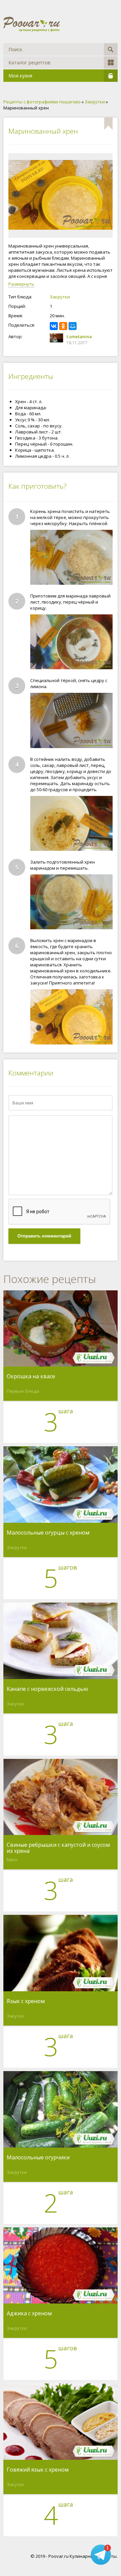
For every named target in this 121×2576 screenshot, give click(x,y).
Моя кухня (20, 76)
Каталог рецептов (29, 62)
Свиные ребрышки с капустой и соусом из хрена (58, 1848)
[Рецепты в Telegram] (101, 2555)
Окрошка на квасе (31, 1377)
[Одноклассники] (63, 326)
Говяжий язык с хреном (38, 2470)
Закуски (15, 1704)
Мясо (12, 1860)
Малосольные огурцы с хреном (48, 1533)
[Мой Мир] (73, 326)
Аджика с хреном (29, 2314)
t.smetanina (79, 336)
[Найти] (111, 49)
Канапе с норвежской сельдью (47, 1689)
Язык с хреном (26, 2001)
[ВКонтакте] (54, 326)
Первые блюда (23, 1391)
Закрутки (60, 297)
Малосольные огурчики (38, 2158)
